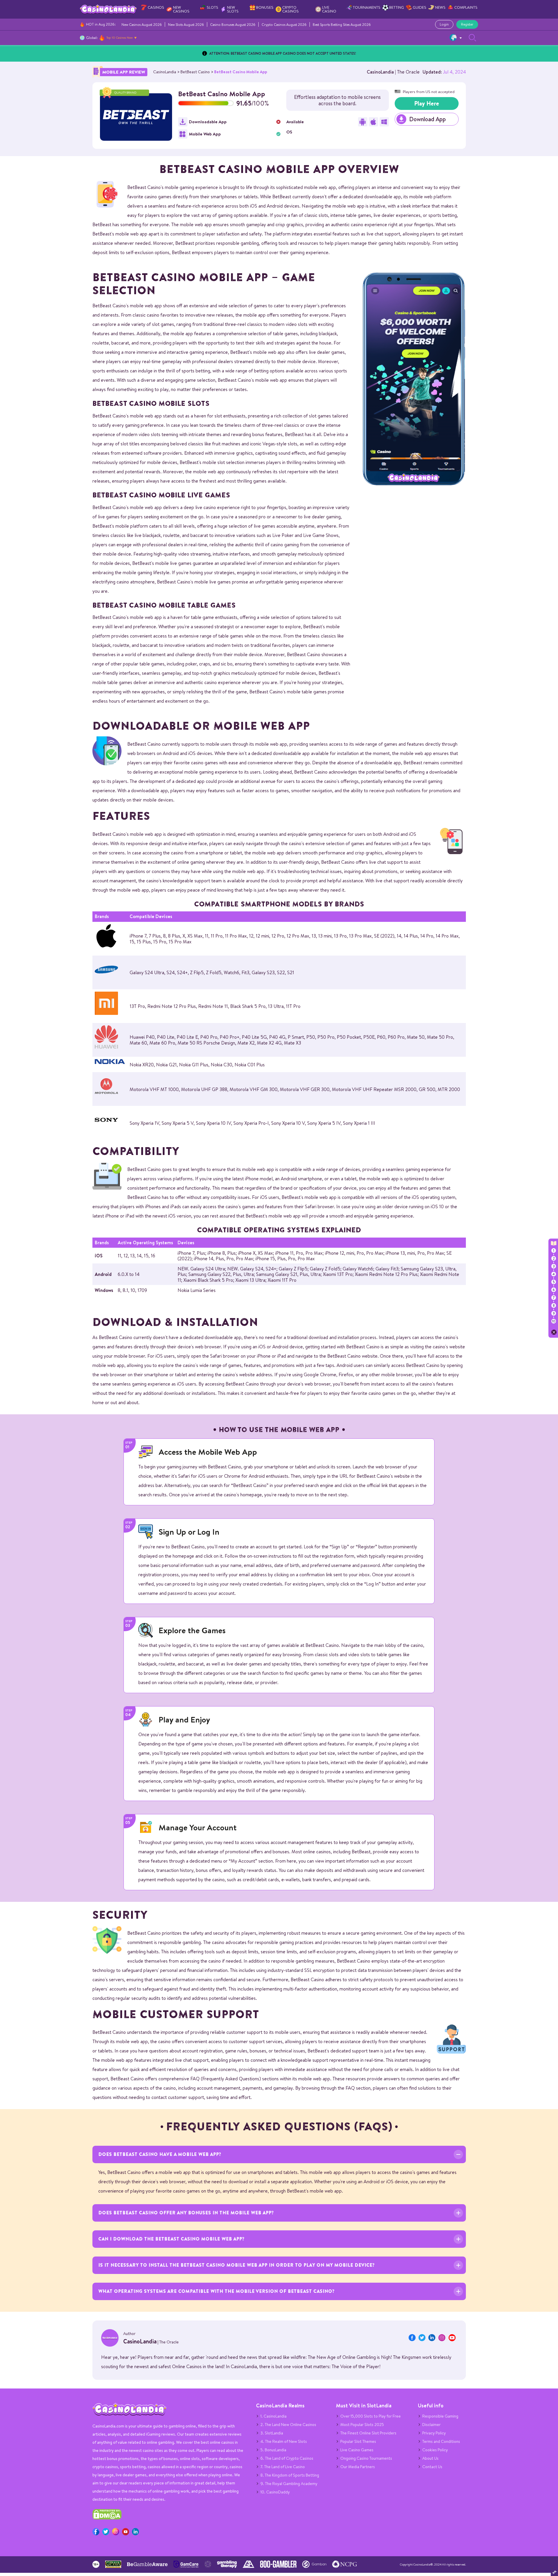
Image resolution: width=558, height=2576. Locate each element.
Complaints (466, 7)
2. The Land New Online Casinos (288, 2425)
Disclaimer (431, 2425)
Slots (212, 7)
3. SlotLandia (272, 2433)
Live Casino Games (357, 2450)
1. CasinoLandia (273, 2416)
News (440, 7)
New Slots (233, 9)
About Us (430, 2458)
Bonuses (265, 7)
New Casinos (181, 9)
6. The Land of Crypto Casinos (287, 2458)
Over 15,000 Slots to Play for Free (371, 2416)
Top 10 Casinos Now (120, 38)
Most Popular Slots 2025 (362, 2425)
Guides (420, 7)
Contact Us (432, 2467)
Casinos (156, 7)
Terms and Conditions (441, 2441)
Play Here (427, 103)
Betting (397, 7)
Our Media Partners (358, 2467)
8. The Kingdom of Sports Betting (290, 2475)
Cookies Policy (435, 2450)
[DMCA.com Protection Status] (107, 2518)
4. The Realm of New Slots (284, 2441)
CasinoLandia (380, 72)
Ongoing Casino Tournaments (366, 2458)
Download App (428, 119)
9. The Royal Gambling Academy (289, 2484)
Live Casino (329, 9)
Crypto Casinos (290, 9)
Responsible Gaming (440, 2416)
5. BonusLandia (273, 2450)
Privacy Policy (434, 2433)
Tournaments (367, 7)
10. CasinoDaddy (275, 2492)
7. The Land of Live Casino (283, 2467)
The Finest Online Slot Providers (368, 2433)
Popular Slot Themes (358, 2441)
